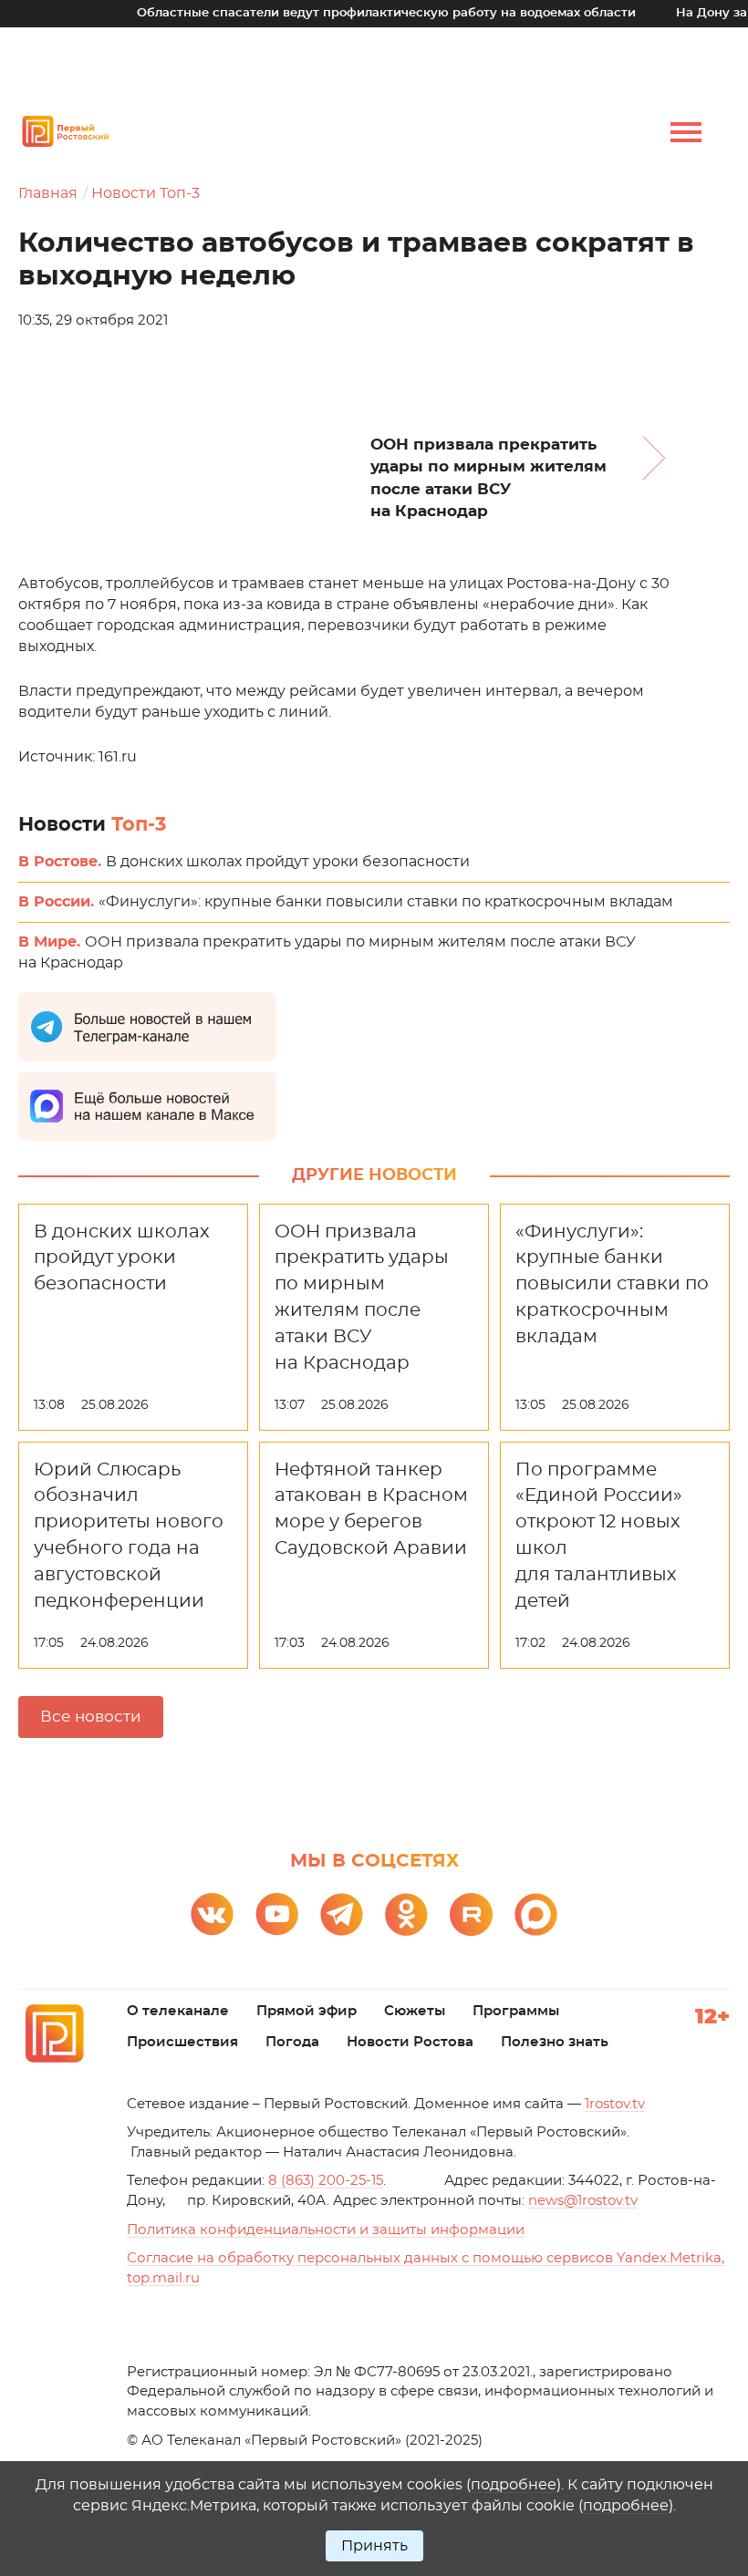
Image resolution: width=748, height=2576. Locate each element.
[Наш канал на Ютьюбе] (277, 1914)
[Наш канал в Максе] (536, 1914)
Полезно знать (555, 2042)
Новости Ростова (410, 2042)
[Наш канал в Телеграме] (342, 1914)
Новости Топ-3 (145, 193)
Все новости (91, 1717)
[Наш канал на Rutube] (471, 1914)
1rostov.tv (615, 2104)
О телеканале (178, 2011)
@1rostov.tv (583, 2201)
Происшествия (182, 2042)
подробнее (514, 2485)
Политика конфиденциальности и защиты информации (326, 2230)
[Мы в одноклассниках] (406, 1914)
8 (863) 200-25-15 (326, 2181)
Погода (292, 2042)
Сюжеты (415, 2011)
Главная (48, 193)
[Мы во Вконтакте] (212, 1914)
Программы (516, 2011)
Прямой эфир (306, 2011)
